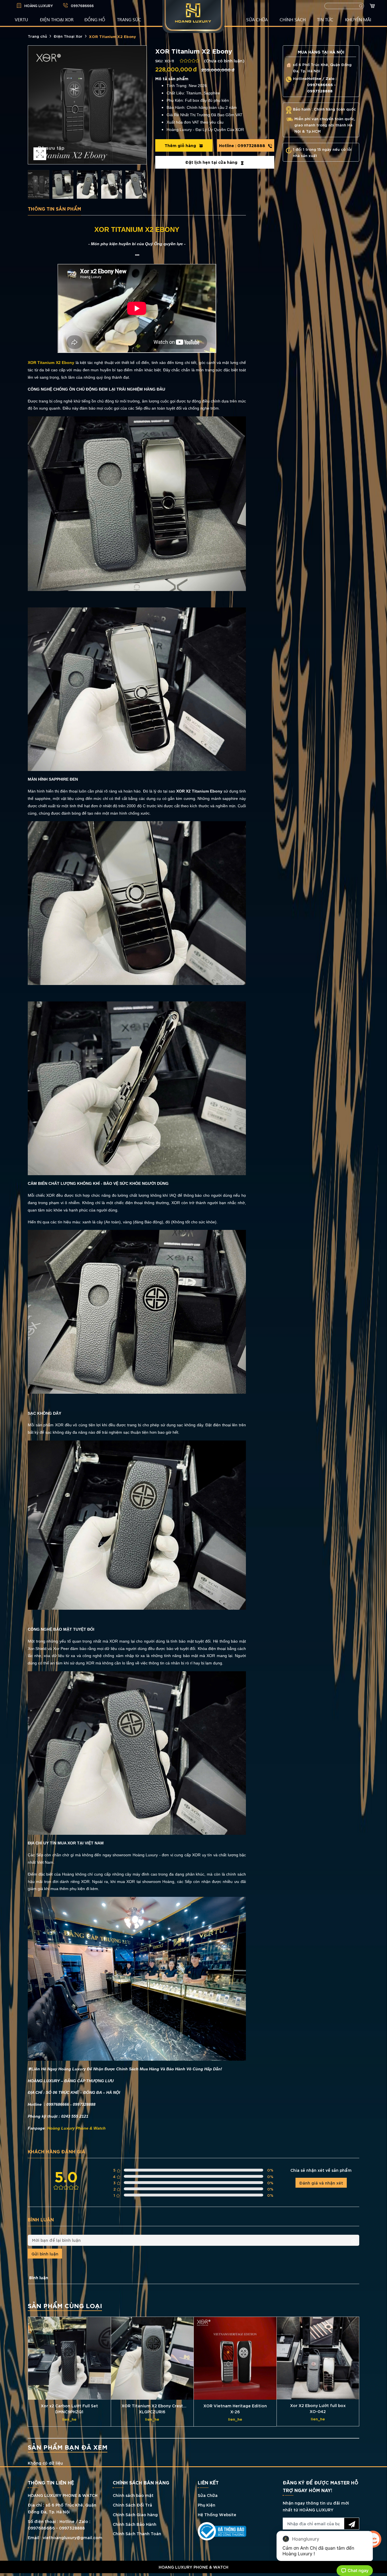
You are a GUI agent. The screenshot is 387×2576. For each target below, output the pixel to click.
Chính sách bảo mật (133, 2495)
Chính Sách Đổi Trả (132, 2505)
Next (141, 105)
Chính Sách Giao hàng (135, 2514)
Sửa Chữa (208, 2495)
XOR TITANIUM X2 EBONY (137, 229)
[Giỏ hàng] (373, 6)
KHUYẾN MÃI (358, 19)
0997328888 (243, 145)
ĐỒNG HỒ (95, 19)
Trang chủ (37, 36)
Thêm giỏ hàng (181, 145)
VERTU (21, 19)
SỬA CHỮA (257, 19)
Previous (34, 105)
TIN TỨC (325, 19)
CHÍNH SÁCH (293, 19)
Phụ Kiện (207, 2505)
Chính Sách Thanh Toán (137, 2533)
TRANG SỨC (129, 19)
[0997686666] (193, 2575)
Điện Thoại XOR (57, 19)
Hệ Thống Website (217, 2514)
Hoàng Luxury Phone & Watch (76, 2128)
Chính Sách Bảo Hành (135, 2524)
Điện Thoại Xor (68, 36)
